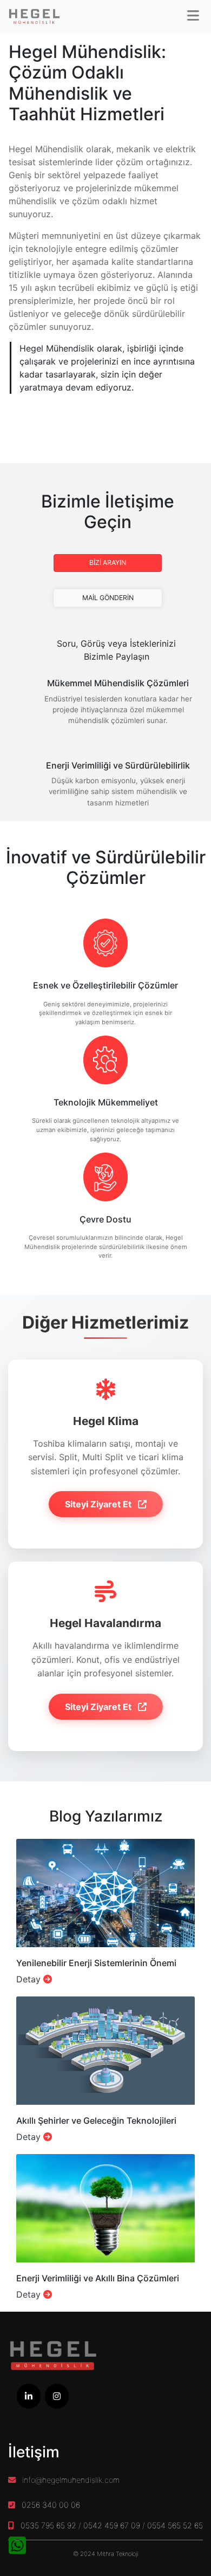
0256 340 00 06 (51, 2505)
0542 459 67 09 (112, 2525)
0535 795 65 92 (48, 2525)
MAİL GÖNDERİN (108, 598)
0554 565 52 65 (175, 2525)
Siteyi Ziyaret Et (99, 1504)
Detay (30, 1979)
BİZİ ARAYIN (108, 562)
